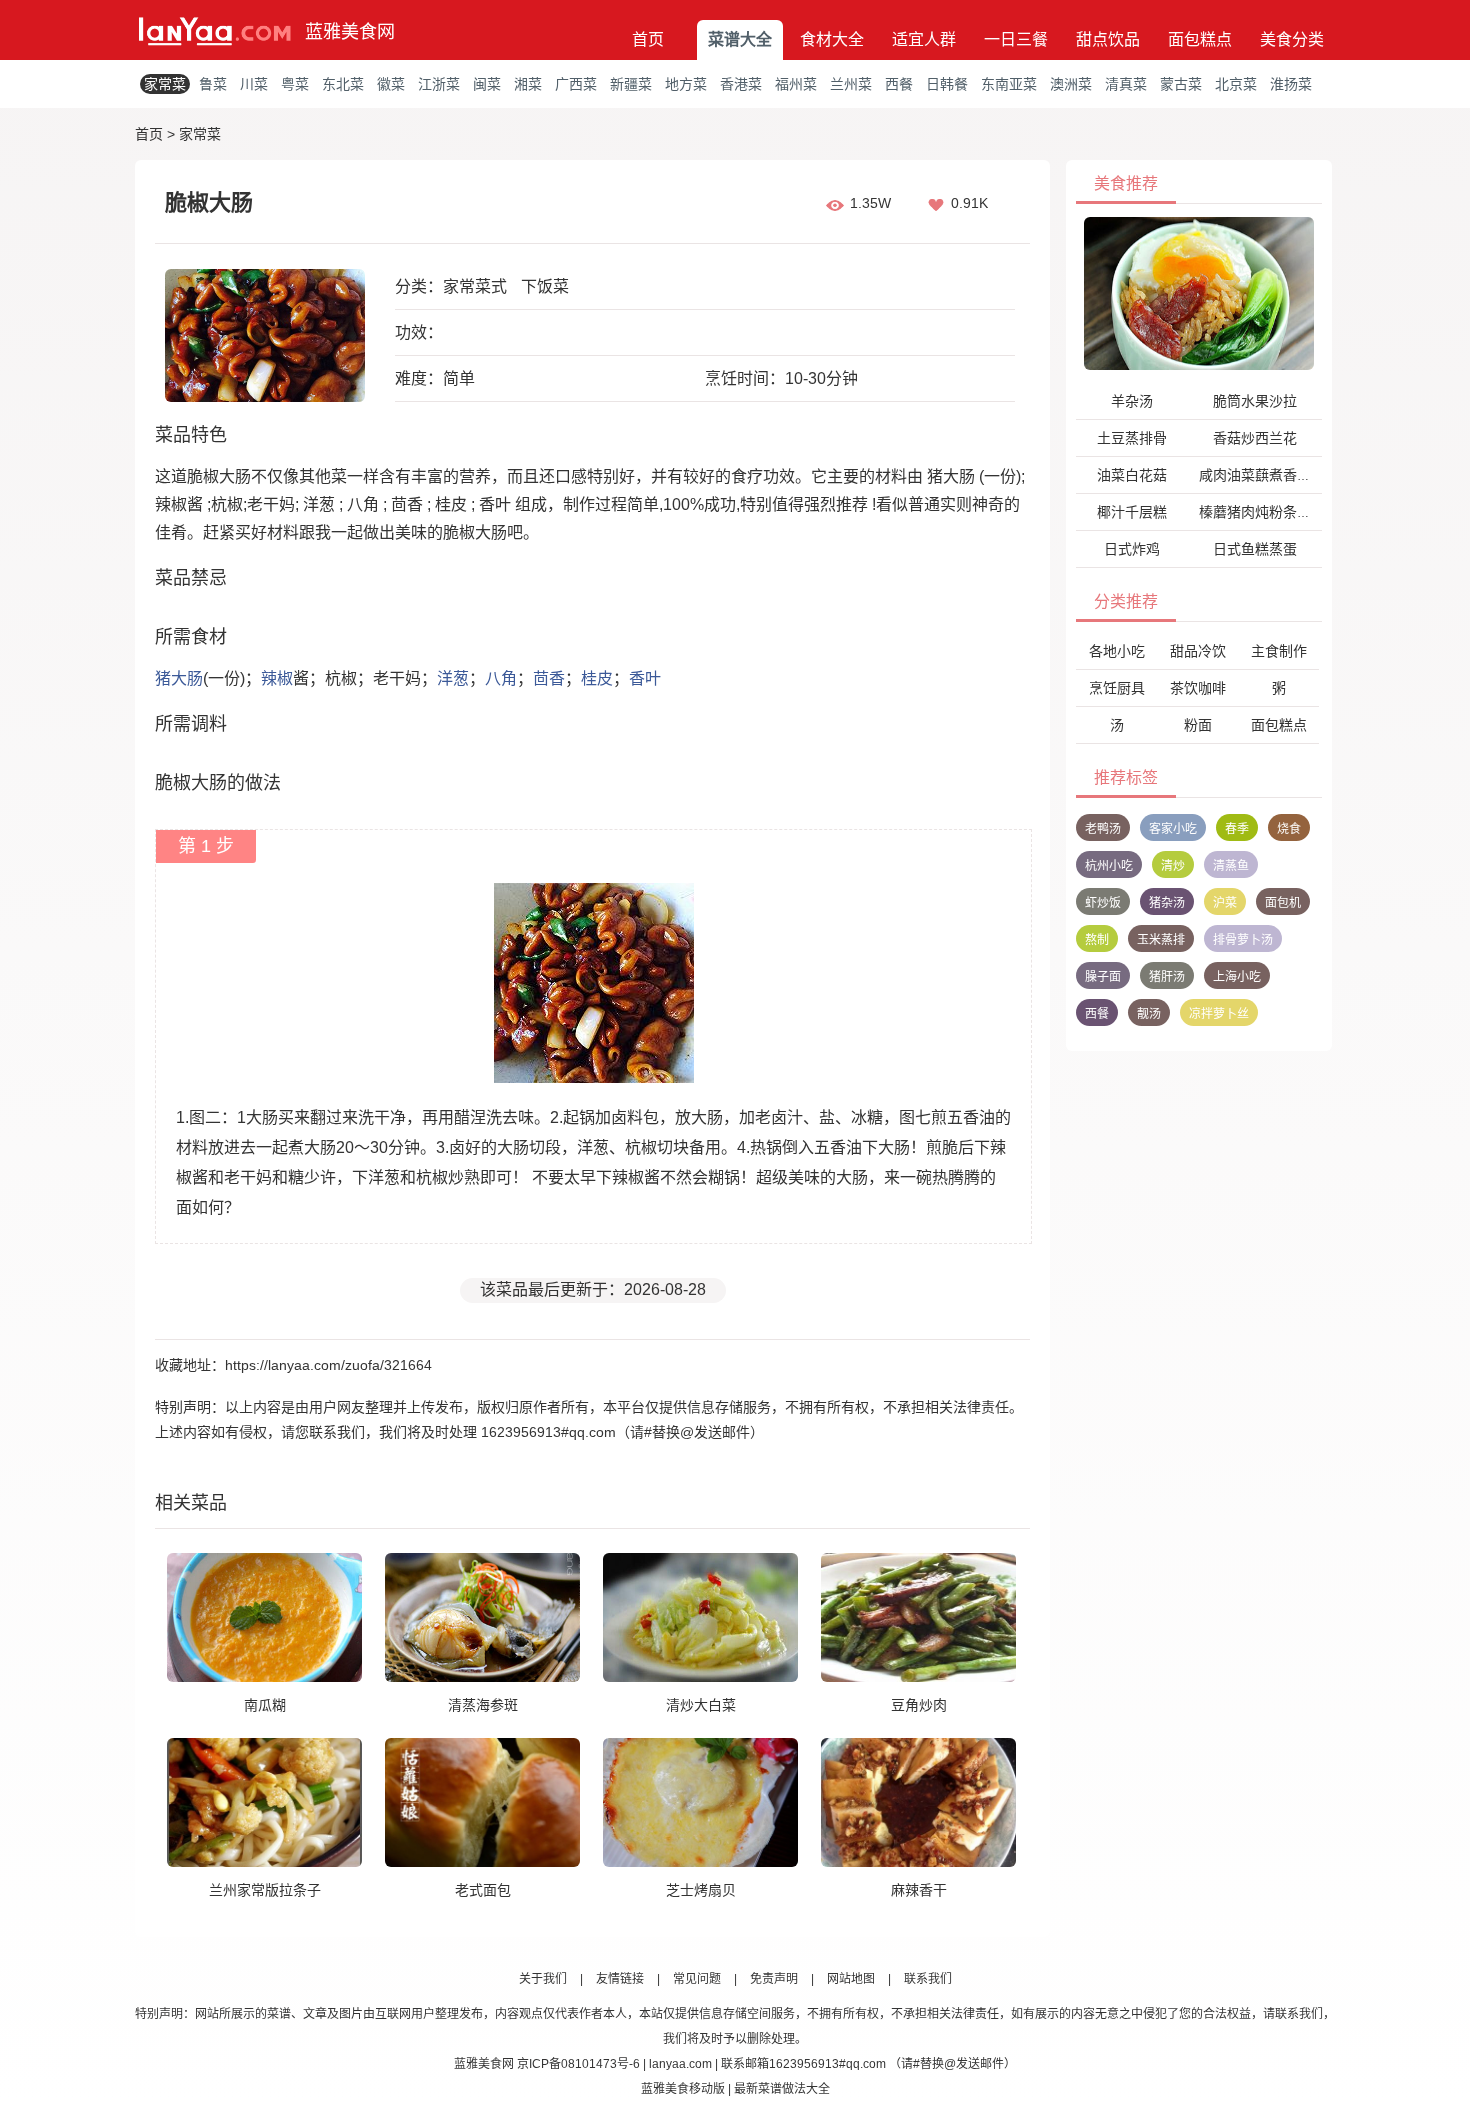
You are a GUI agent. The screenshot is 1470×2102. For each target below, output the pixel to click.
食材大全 (832, 39)
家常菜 (165, 84)
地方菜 (686, 84)
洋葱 (453, 678)
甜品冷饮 (1198, 651)
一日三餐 (1016, 39)
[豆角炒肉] (918, 1617)
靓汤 (1149, 1014)
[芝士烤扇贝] (700, 1802)
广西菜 (576, 84)
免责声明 (774, 1979)
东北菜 (343, 84)
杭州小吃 (1109, 866)
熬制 (1097, 940)
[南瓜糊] (264, 1617)
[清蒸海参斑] (482, 1617)
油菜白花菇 (1132, 475)
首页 (648, 39)
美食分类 (1292, 39)
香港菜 (741, 84)
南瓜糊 (265, 1705)
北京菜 (1236, 84)
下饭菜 (545, 286)
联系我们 (928, 1979)
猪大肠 (179, 678)
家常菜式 (475, 286)
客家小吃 (1173, 829)
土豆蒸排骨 (1132, 438)
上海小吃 (1237, 977)
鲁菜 (213, 84)
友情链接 (620, 1979)
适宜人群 (924, 39)
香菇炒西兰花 (1255, 438)
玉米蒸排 (1161, 940)
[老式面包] (482, 1802)
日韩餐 (947, 84)
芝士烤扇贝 (701, 1890)
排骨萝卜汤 (1243, 940)
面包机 (1283, 903)
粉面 (1198, 725)
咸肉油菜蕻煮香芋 (1255, 475)
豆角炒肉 (919, 1705)
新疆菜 (631, 84)
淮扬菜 (1291, 84)
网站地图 (851, 1979)
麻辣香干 (919, 1890)
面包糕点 (1200, 39)
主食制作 (1279, 651)
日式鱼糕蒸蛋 (1255, 549)
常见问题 (697, 1979)
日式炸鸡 (1132, 549)
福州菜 (796, 84)
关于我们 (543, 1979)
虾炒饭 (1103, 903)
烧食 (1289, 829)
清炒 (1173, 866)
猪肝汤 (1167, 977)
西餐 (899, 84)
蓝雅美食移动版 (683, 2089)
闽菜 (487, 84)
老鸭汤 (1103, 829)
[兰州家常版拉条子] (264, 1802)
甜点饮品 (1108, 39)
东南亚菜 (1009, 84)
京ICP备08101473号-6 (578, 2064)
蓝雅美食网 (350, 32)
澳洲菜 (1071, 84)
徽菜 (391, 84)
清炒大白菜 (701, 1705)
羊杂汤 (1132, 401)
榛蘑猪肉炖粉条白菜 (1262, 512)
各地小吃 (1117, 651)
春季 (1237, 829)
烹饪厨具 (1117, 688)
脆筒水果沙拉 (1255, 401)
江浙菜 (439, 84)
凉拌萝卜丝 (1219, 1014)
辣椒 (277, 678)
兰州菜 (851, 84)
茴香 (549, 678)
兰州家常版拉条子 (265, 1890)
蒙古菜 (1181, 84)
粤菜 (295, 84)
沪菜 (1225, 903)
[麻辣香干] (918, 1802)
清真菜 (1126, 84)
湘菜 (528, 84)
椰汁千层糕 (1132, 512)
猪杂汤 (1167, 903)
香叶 (645, 678)
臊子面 (1103, 977)
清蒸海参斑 (483, 1705)
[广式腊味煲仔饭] (1199, 293)
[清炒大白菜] (700, 1617)
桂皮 (597, 678)
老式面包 (483, 1890)
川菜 (254, 84)
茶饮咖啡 (1198, 688)
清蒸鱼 (1231, 866)
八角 (501, 678)
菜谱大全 (740, 39)
